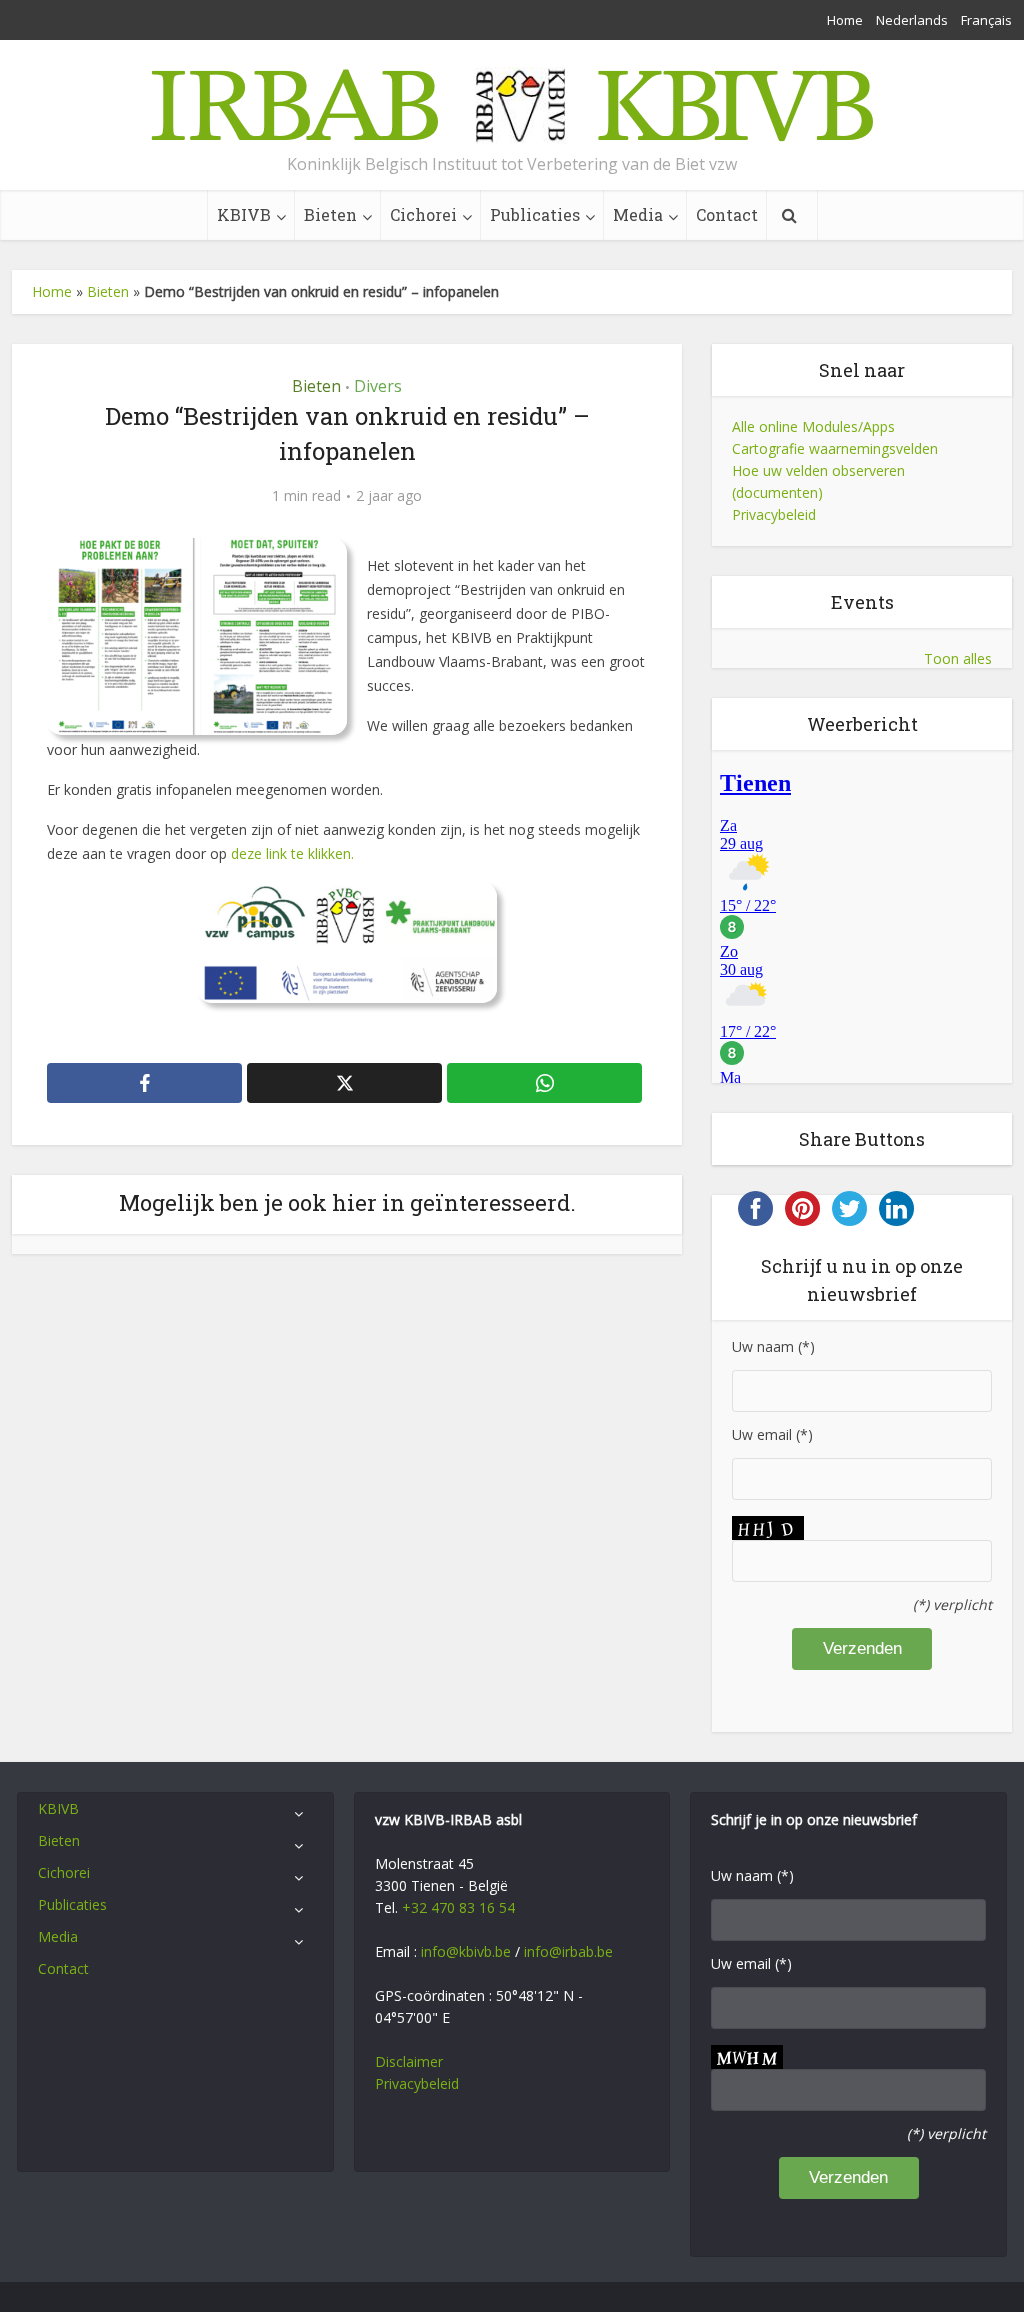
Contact (727, 214)
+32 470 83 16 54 (458, 1907)
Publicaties (535, 214)
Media (638, 214)
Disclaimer (409, 2061)
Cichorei (423, 214)
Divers (378, 386)
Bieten (330, 214)
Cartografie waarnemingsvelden (835, 448)
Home (845, 20)
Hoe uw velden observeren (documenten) (818, 481)
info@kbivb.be (466, 1951)
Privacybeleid (774, 514)
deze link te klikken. (292, 853)
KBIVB (244, 214)
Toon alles (958, 658)
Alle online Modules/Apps (813, 426)
